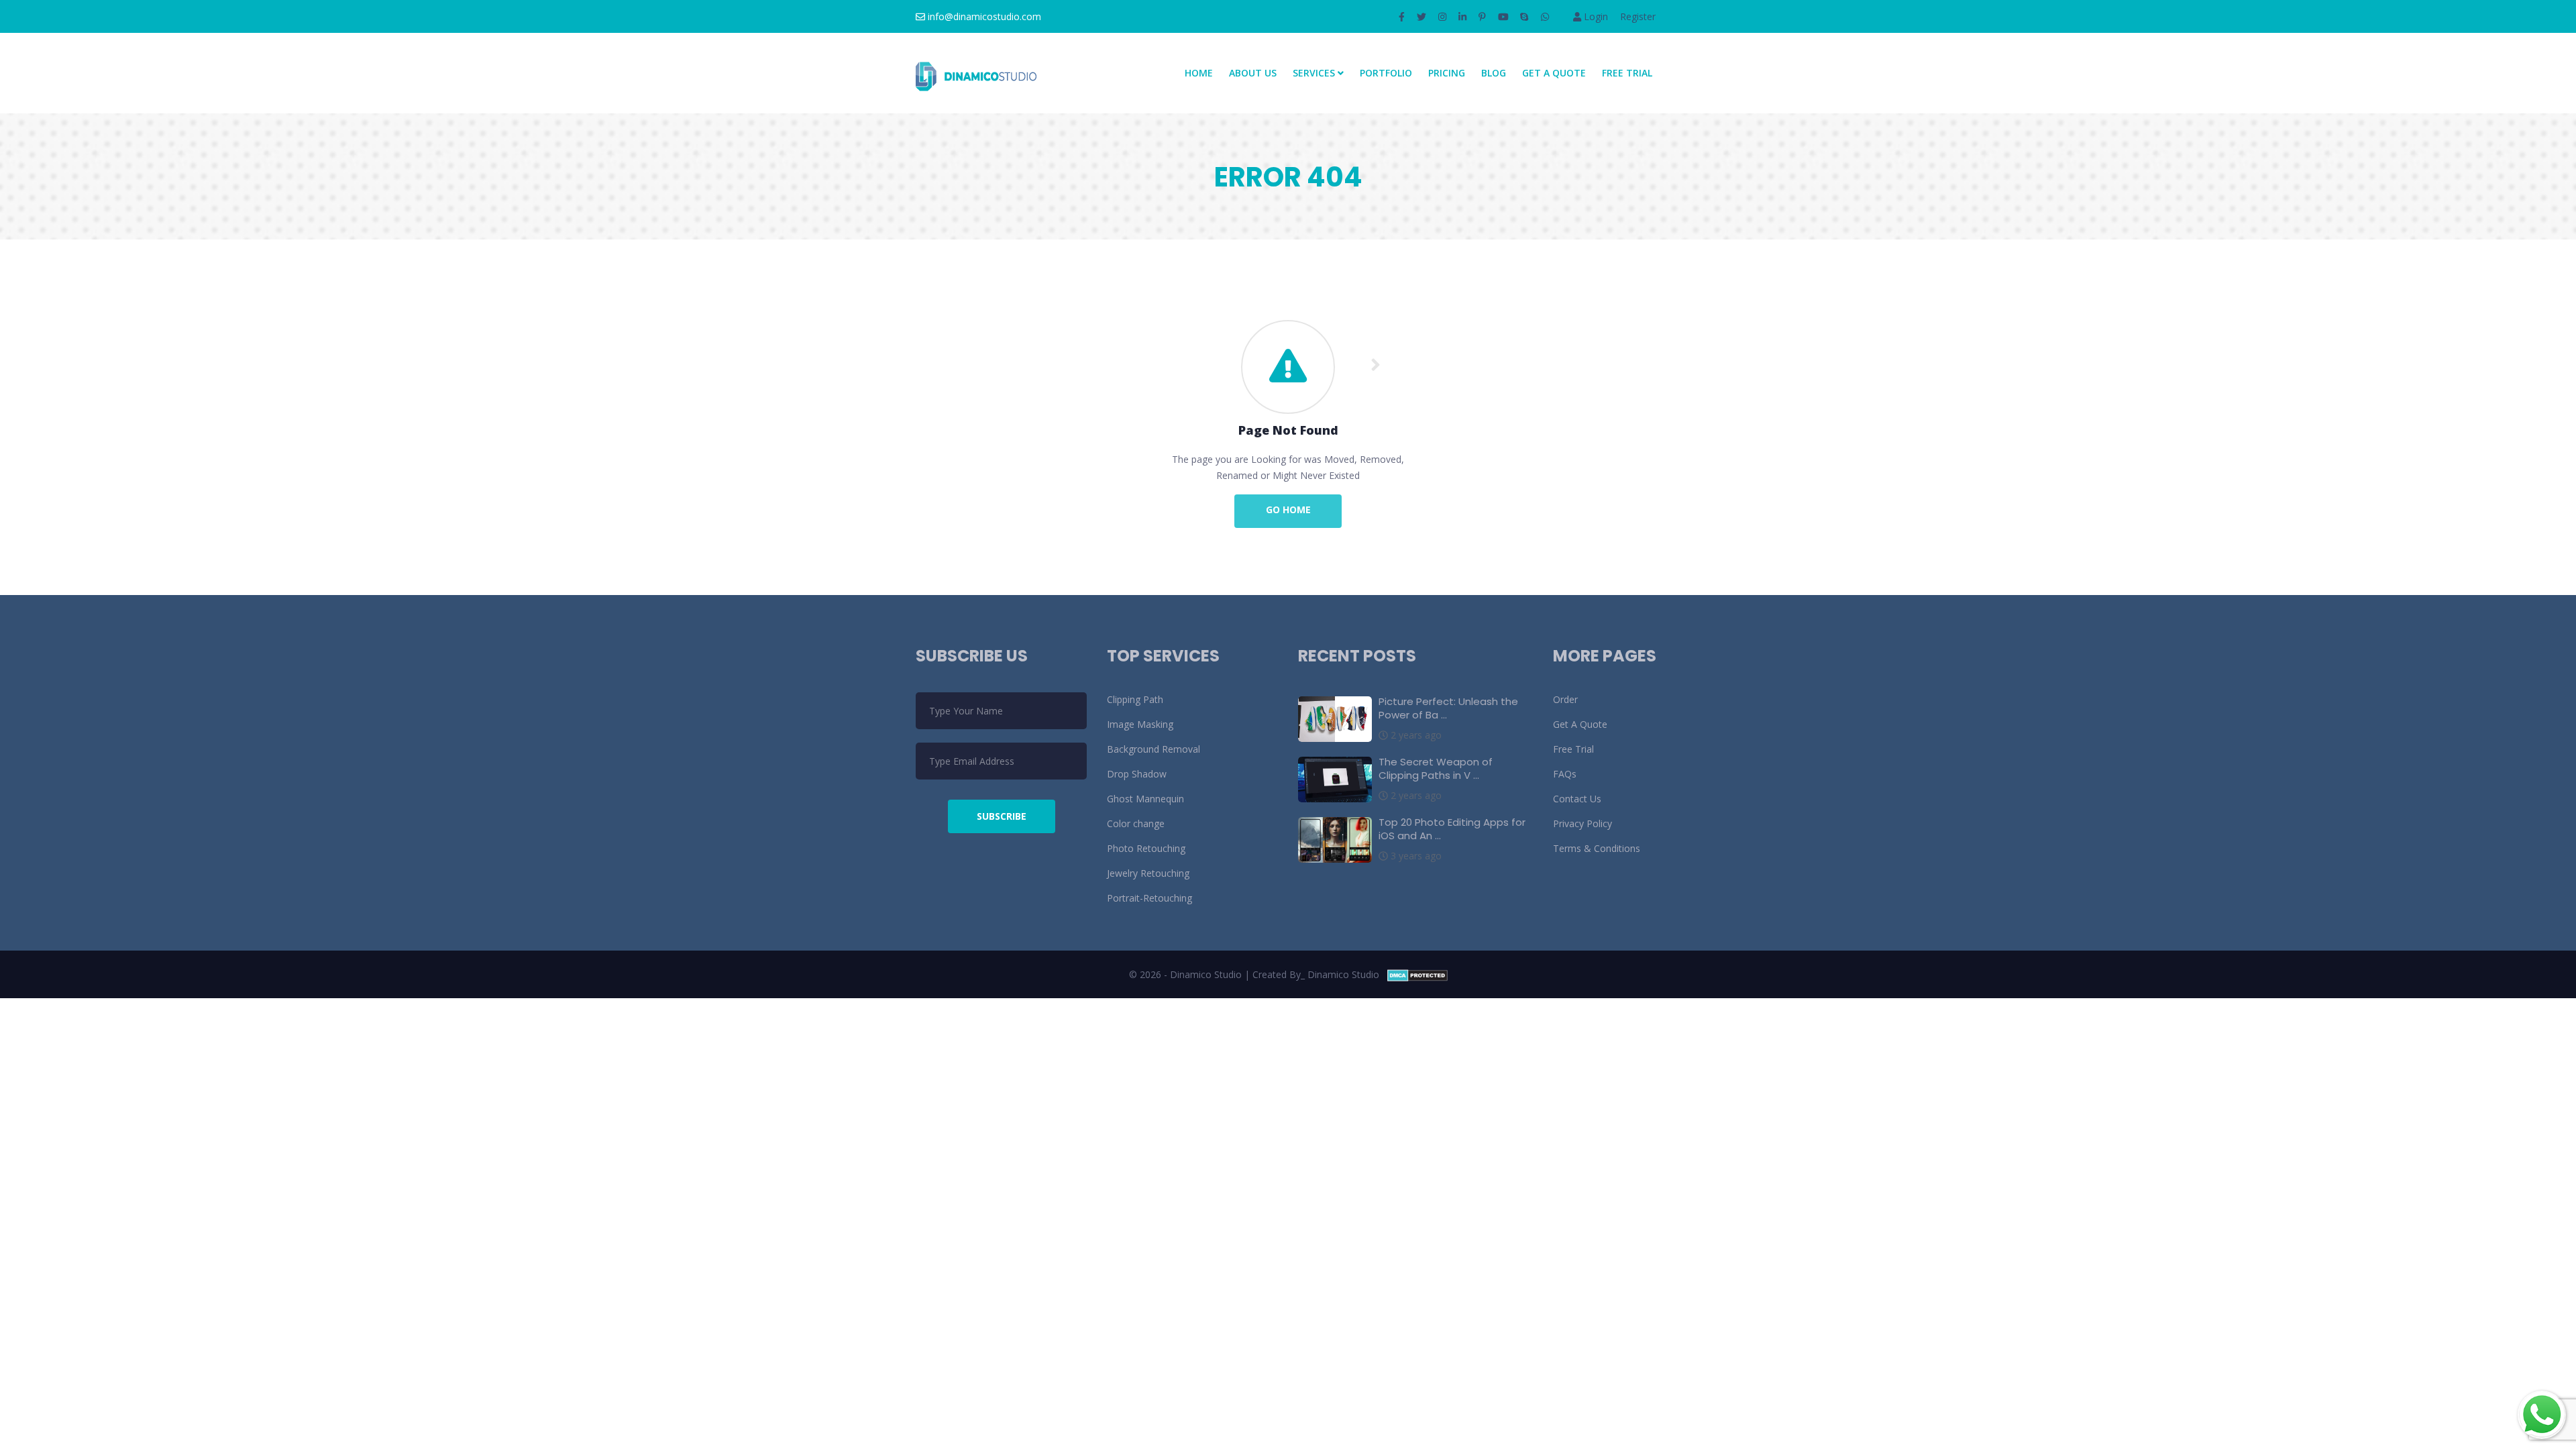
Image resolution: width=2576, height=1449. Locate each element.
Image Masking (1140, 724)
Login (1595, 16)
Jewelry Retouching (1148, 873)
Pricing (1447, 73)
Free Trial (1627, 73)
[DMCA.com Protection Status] (1417, 974)
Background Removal (1153, 749)
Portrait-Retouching (1149, 898)
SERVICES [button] (1315, 73)
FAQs (1565, 774)
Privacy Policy (1582, 823)
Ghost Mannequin (1145, 799)
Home (1199, 73)
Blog (1494, 73)
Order (1565, 699)
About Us (1253, 73)
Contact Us (1577, 799)
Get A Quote (1554, 73)
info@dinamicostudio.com (983, 16)
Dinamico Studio (1343, 974)
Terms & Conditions (1597, 848)
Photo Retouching (1146, 848)
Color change (1136, 823)
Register (1638, 16)
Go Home (1288, 509)
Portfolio (1386, 73)
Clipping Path (1135, 699)
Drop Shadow (1137, 774)
